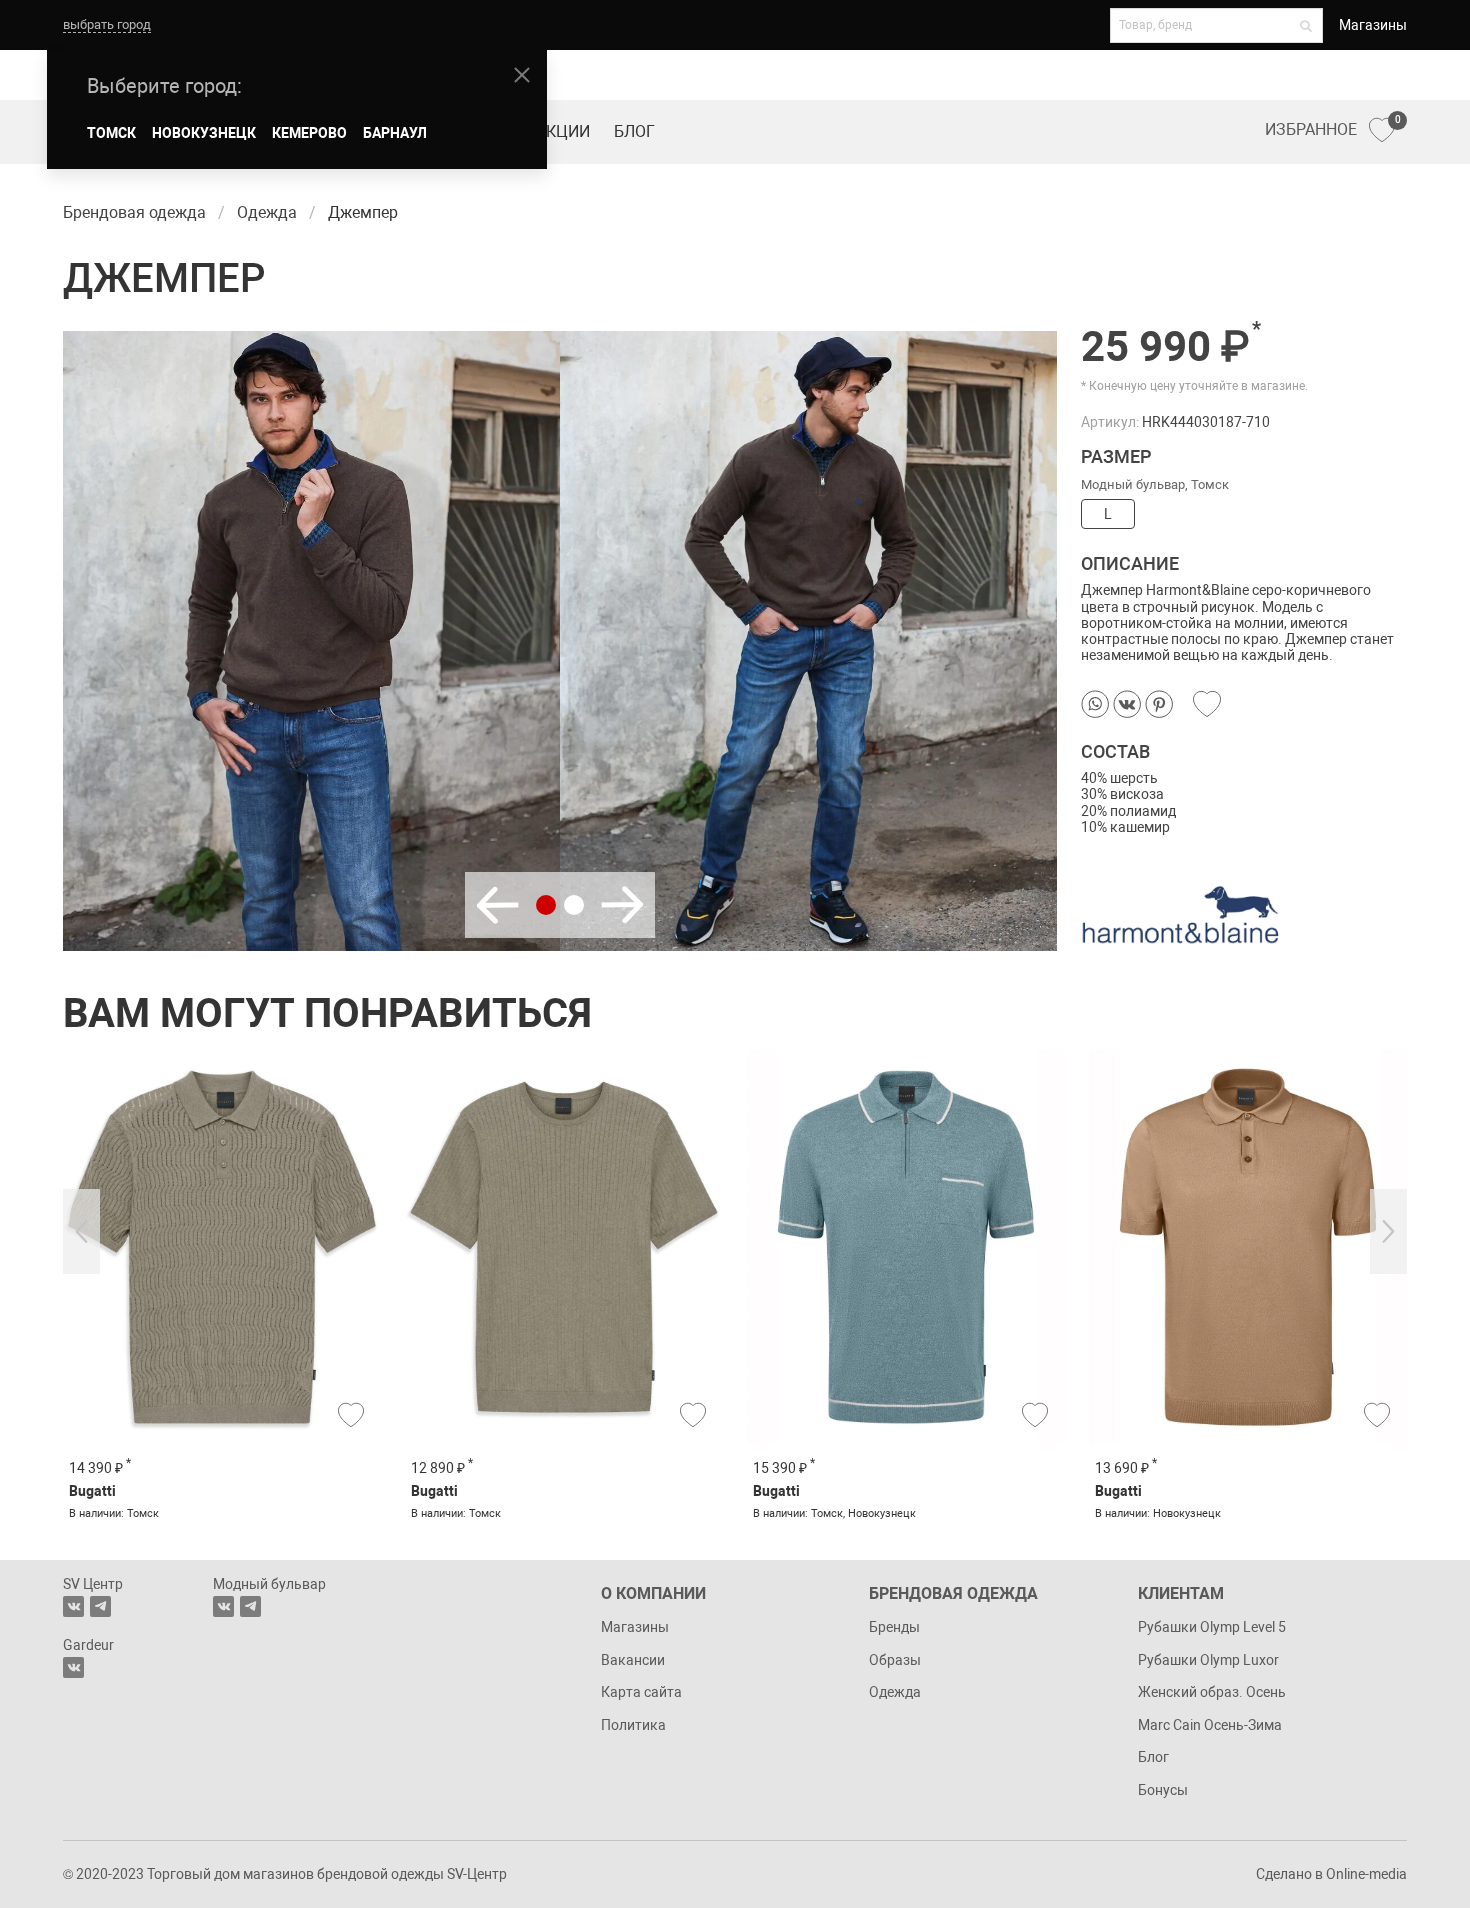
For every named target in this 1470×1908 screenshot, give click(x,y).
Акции (563, 131)
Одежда (895, 1692)
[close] (522, 75)
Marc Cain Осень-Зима (1210, 1725)
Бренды (894, 1627)
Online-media (1366, 1874)
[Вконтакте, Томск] (73, 1606)
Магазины (1373, 25)
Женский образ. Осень (1212, 1692)
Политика (633, 1725)
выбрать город (107, 24)
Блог (634, 131)
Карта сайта (641, 1692)
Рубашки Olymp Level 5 (1212, 1627)
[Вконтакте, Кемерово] (73, 1667)
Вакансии (633, 1660)
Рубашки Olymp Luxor (1208, 1660)
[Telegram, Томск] (100, 1606)
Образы (895, 1660)
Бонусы (1163, 1790)
